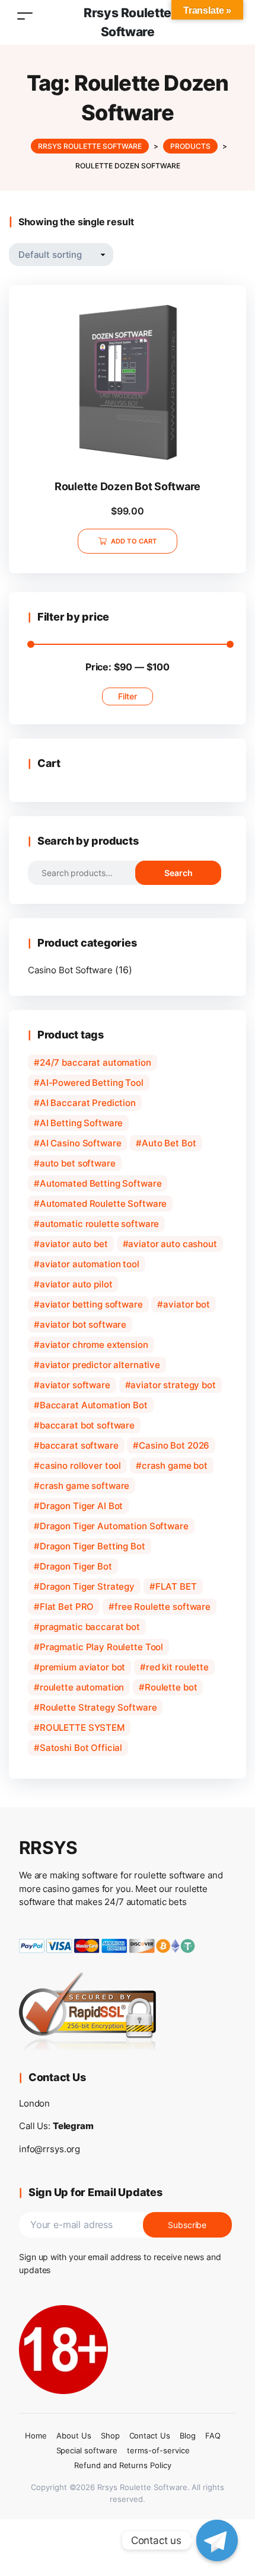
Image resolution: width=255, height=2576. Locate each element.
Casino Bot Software (70, 970)
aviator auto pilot (76, 1284)
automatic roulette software (99, 1224)
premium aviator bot (82, 1667)
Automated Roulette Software (103, 1204)
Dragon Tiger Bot (76, 1566)
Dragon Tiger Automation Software (114, 1526)
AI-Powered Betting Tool (92, 1083)
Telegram (73, 2126)
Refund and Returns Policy (123, 2465)
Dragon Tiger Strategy (87, 1586)
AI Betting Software (81, 1123)
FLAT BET (176, 1586)
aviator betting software (91, 1304)
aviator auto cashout (172, 1244)
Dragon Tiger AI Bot (81, 1506)
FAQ (213, 2436)
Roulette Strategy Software (98, 1707)
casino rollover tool (80, 1466)
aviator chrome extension (94, 1345)
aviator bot (187, 1304)
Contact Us (150, 2436)
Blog (188, 2436)
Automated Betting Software (101, 1183)
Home (36, 2436)
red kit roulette (177, 1667)
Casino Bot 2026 (174, 1445)
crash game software (85, 1486)
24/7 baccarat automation (95, 1062)
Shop (110, 2436)
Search (179, 873)
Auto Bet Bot (169, 1143)
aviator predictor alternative (100, 1365)
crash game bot (175, 1466)
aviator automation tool (90, 1264)
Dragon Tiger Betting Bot (93, 1546)
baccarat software (79, 1445)
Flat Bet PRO (67, 1607)
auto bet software (78, 1163)
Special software (87, 2450)
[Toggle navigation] (25, 16)
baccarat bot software (87, 1425)
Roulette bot (171, 1687)
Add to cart (134, 541)
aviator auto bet (74, 1244)
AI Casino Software (81, 1143)
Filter (128, 696)
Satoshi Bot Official (81, 1748)
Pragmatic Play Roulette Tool (101, 1647)
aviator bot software (83, 1324)
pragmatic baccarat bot (90, 1627)
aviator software (75, 1385)
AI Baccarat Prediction (88, 1103)
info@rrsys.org (50, 2149)
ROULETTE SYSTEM (82, 1728)
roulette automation (82, 1687)
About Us (74, 2436)
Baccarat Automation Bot (94, 1405)
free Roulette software (162, 1607)
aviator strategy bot (173, 1385)
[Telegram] (217, 2540)
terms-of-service (158, 2450)
